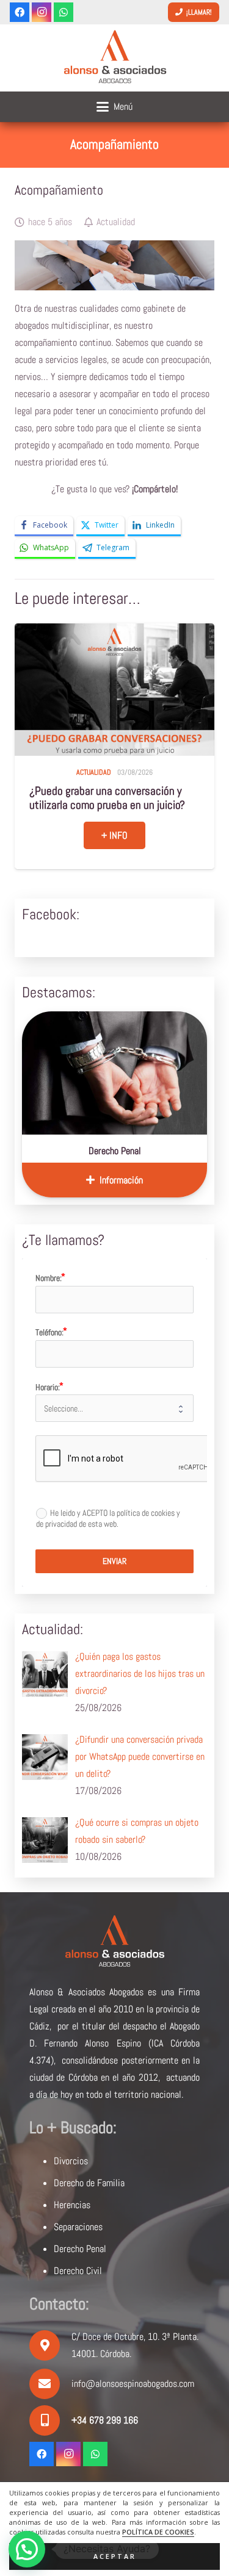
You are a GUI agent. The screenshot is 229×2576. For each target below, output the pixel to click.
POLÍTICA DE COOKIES (158, 2532)
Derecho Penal (115, 1151)
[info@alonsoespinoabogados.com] (50, 2384)
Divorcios (71, 2161)
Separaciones (78, 2227)
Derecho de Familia (89, 2183)
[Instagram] (42, 12)
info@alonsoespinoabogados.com (133, 2384)
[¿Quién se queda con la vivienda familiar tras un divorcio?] (114, 690)
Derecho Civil (78, 2271)
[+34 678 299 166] (50, 2420)
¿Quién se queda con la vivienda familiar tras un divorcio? (100, 798)
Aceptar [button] (115, 2556)
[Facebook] (20, 12)
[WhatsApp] (64, 12)
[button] (114, 107)
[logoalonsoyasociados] (115, 58)
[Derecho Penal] (114, 1073)
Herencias (72, 2205)
